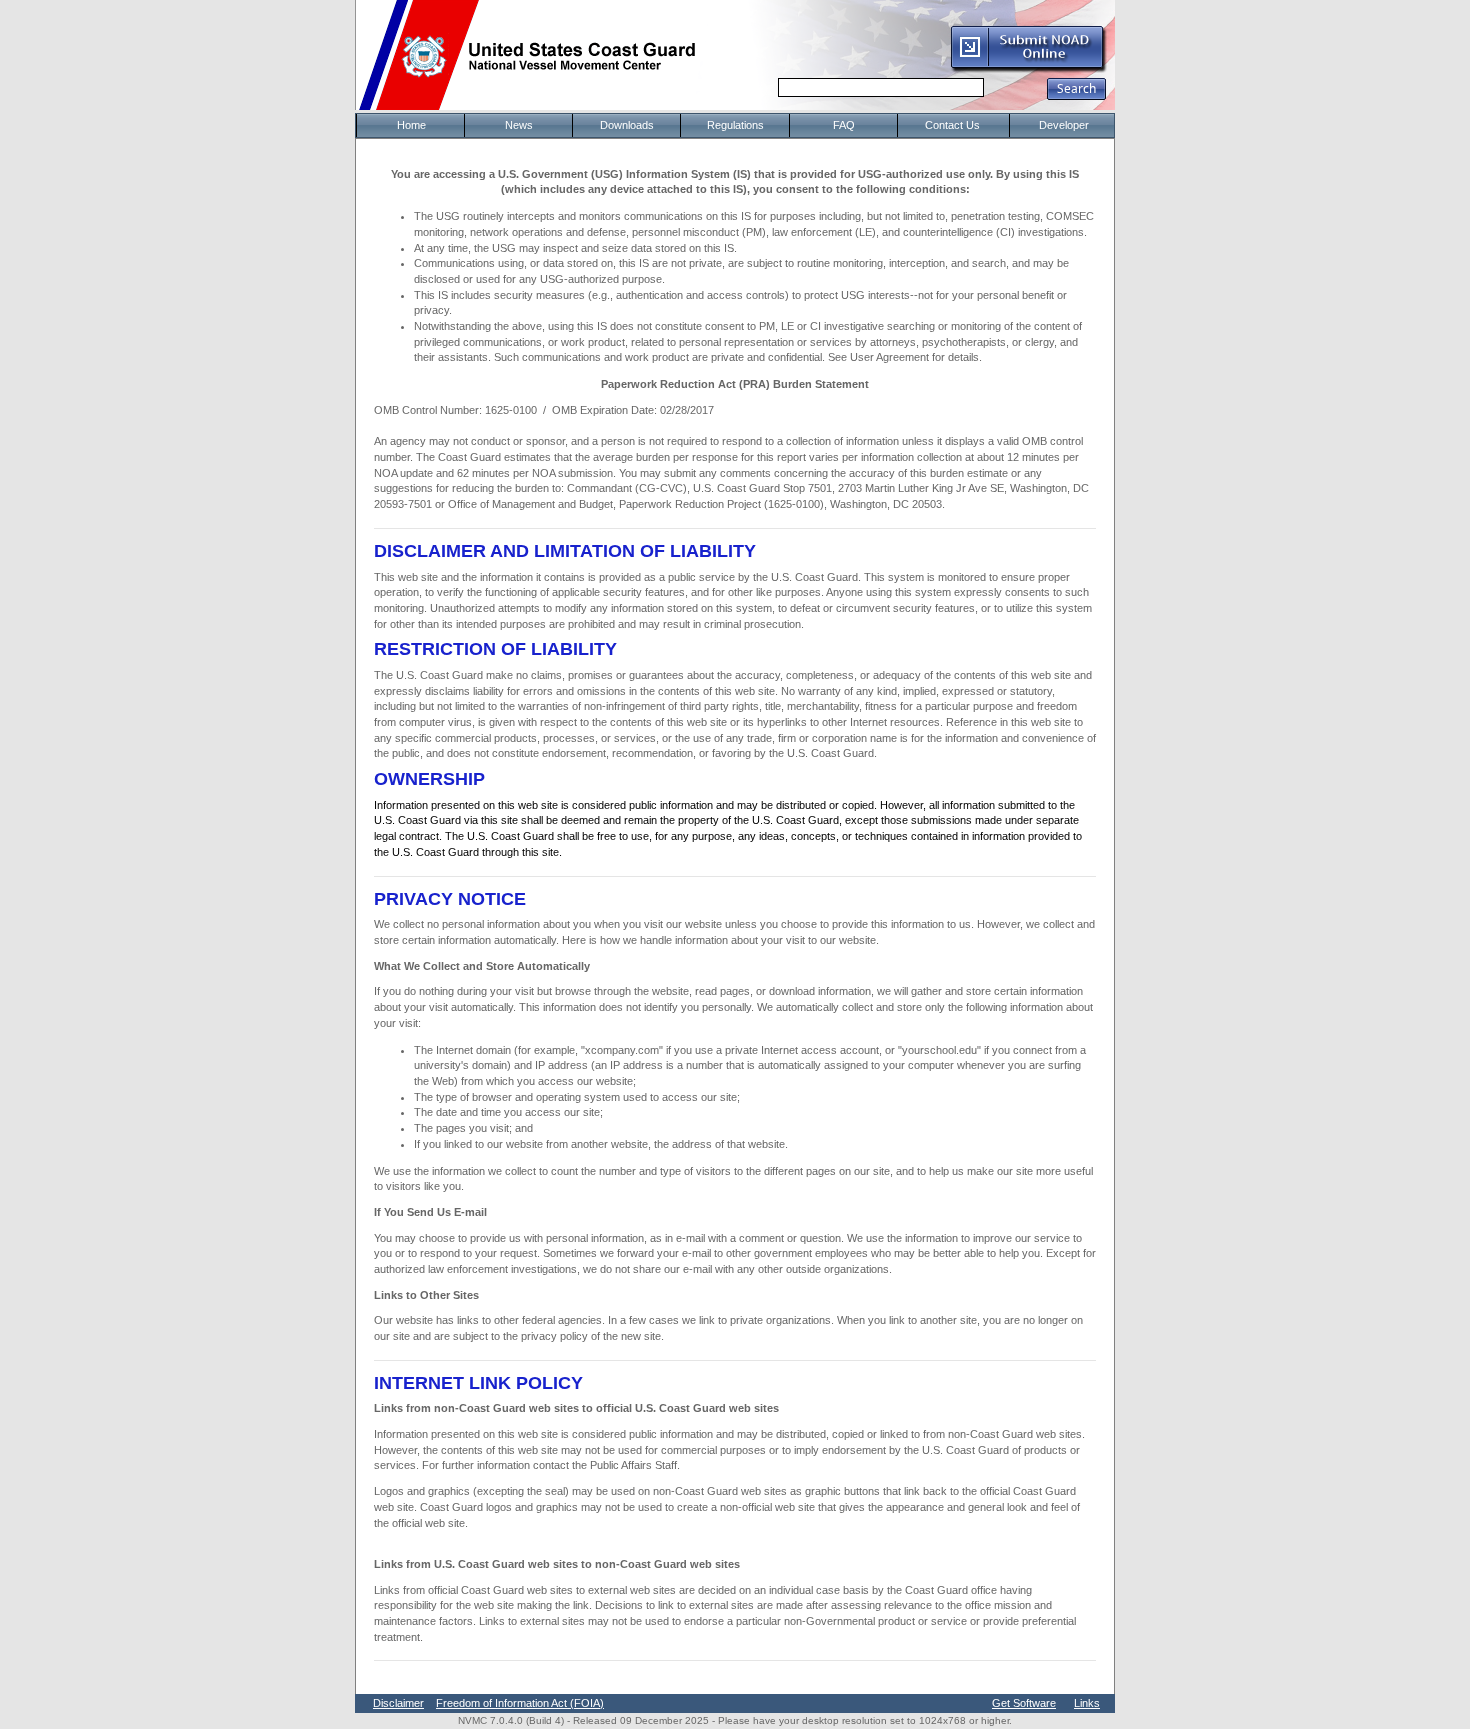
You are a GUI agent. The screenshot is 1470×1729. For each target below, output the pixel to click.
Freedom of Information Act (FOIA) (520, 1703)
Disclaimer (398, 1703)
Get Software (1024, 1703)
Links (1087, 1703)
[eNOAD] (1028, 69)
